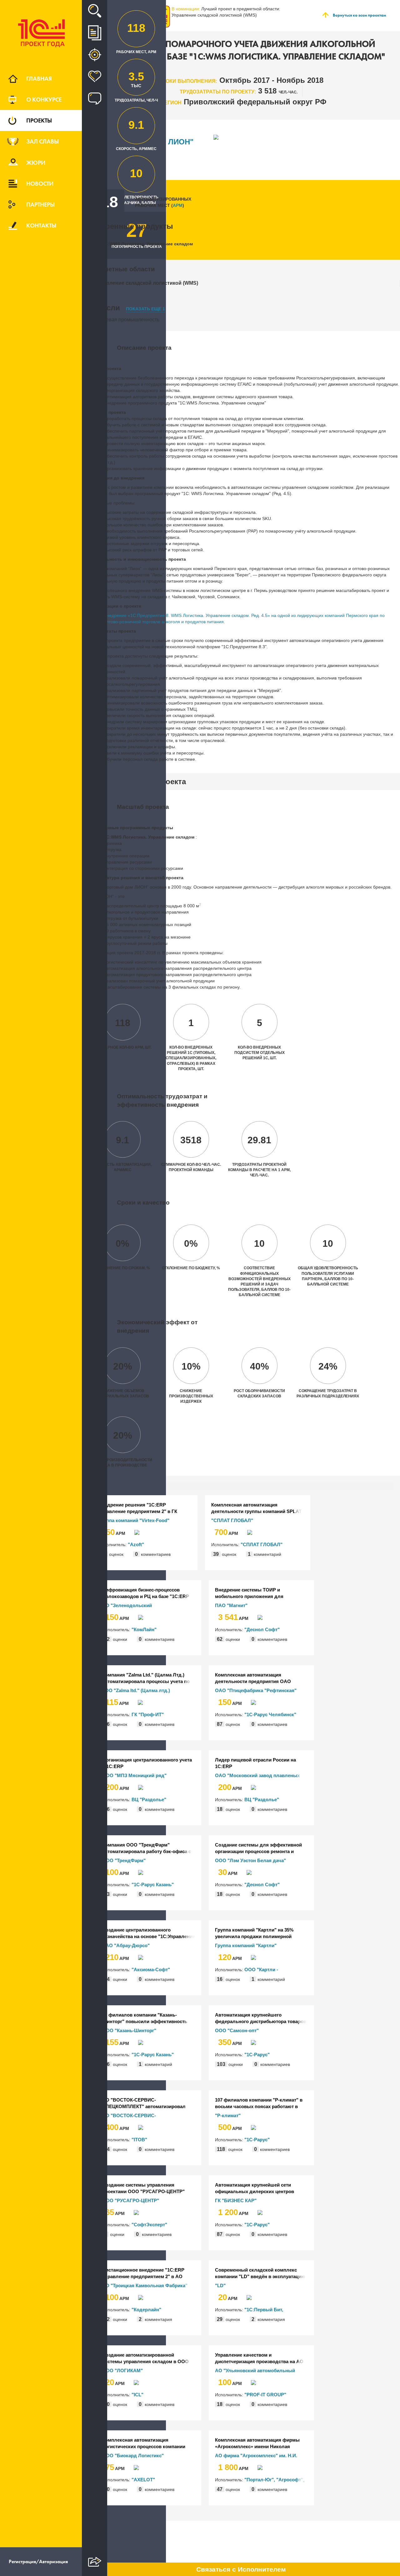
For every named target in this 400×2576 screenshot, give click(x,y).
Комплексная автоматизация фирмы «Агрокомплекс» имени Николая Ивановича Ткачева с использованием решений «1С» (259, 2443)
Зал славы (42, 141)
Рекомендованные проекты (95, 55)
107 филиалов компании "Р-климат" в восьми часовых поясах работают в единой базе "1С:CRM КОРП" (259, 2103)
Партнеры (40, 204)
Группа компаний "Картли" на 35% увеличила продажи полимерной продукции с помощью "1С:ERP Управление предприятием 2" (254, 1933)
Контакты (41, 225)
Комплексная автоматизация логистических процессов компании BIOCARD (144, 2443)
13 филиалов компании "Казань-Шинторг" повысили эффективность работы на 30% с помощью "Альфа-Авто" (145, 2018)
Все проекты (95, 33)
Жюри (36, 163)
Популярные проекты (95, 77)
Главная (39, 78)
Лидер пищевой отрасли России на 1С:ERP (255, 1763)
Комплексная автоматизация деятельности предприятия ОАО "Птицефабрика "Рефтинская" (253, 1678)
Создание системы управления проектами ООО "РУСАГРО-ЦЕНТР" (143, 2188)
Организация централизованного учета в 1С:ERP (147, 1763)
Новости (40, 183)
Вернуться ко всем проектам (359, 15)
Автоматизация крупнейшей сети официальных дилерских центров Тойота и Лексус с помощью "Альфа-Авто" (258, 2188)
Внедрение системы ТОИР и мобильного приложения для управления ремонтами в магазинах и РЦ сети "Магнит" (258, 1593)
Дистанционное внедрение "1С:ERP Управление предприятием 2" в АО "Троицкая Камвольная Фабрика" (143, 2273)
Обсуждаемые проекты (95, 98)
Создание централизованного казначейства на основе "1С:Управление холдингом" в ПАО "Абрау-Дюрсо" (149, 1933)
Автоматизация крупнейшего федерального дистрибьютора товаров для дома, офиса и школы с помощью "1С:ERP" (261, 2018)
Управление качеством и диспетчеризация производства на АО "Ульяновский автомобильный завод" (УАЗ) (259, 2358)
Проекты (39, 120)
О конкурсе (44, 99)
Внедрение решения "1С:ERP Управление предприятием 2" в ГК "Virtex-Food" (138, 1508)
